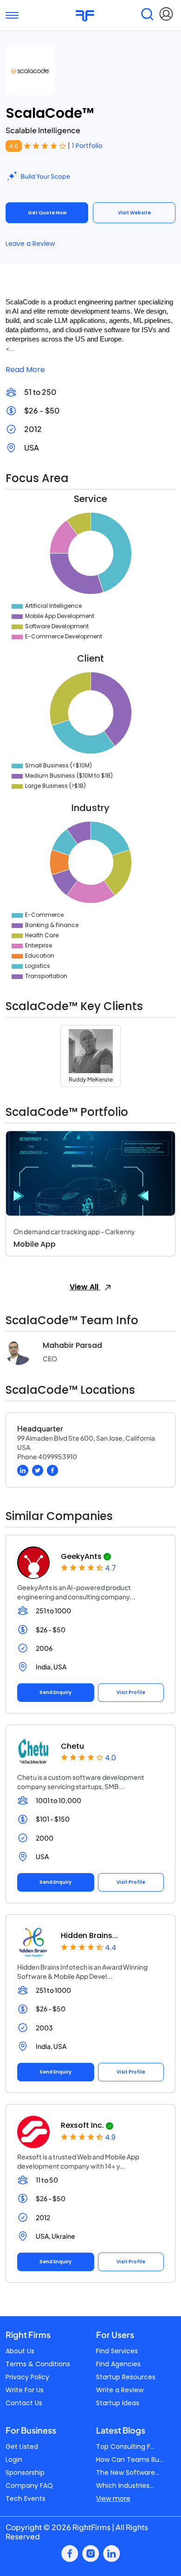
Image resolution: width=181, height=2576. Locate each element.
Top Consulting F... (125, 2447)
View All (85, 1287)
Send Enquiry (55, 1692)
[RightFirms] (85, 15)
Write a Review (120, 2390)
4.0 (14, 146)
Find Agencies (118, 2364)
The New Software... (128, 2473)
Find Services (117, 2351)
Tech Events (26, 2499)
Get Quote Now (47, 213)
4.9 (110, 2137)
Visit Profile (131, 1692)
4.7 (110, 1568)
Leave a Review (30, 244)
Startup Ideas (118, 2403)
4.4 (111, 1948)
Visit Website (134, 213)
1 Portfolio (87, 146)
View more (113, 2499)
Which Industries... (125, 2486)
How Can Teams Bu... (130, 2460)
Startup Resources (126, 2377)
